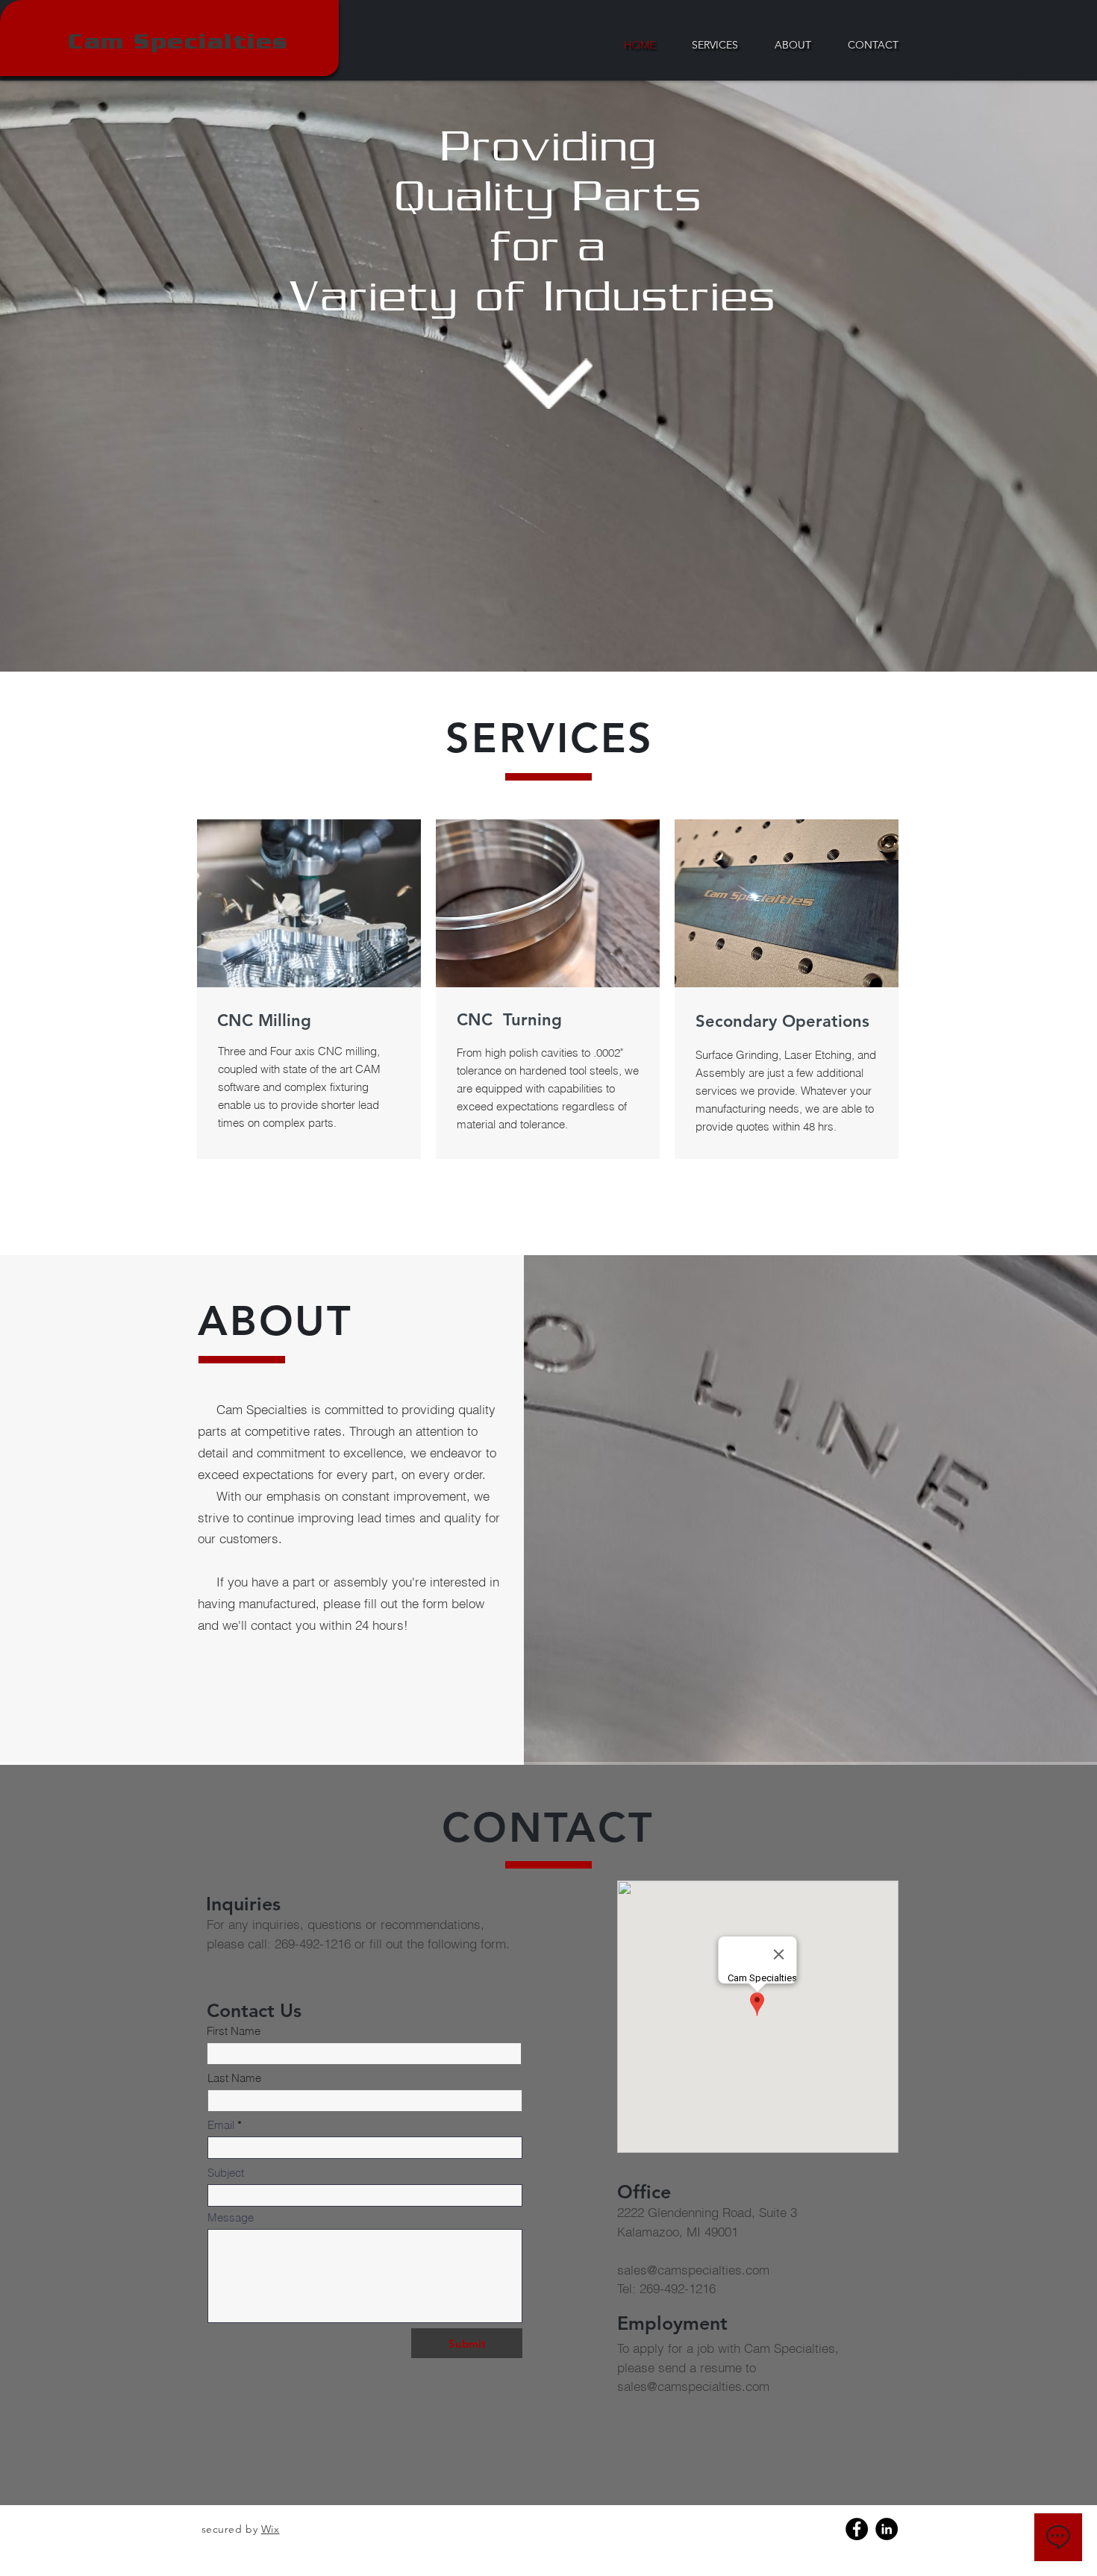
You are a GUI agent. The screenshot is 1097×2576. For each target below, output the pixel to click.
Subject (226, 2173)
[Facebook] (857, 2529)
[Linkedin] (887, 2529)
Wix (271, 2529)
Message (231, 2217)
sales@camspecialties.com (693, 2270)
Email (221, 2125)
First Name (234, 2031)
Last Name (234, 2078)
